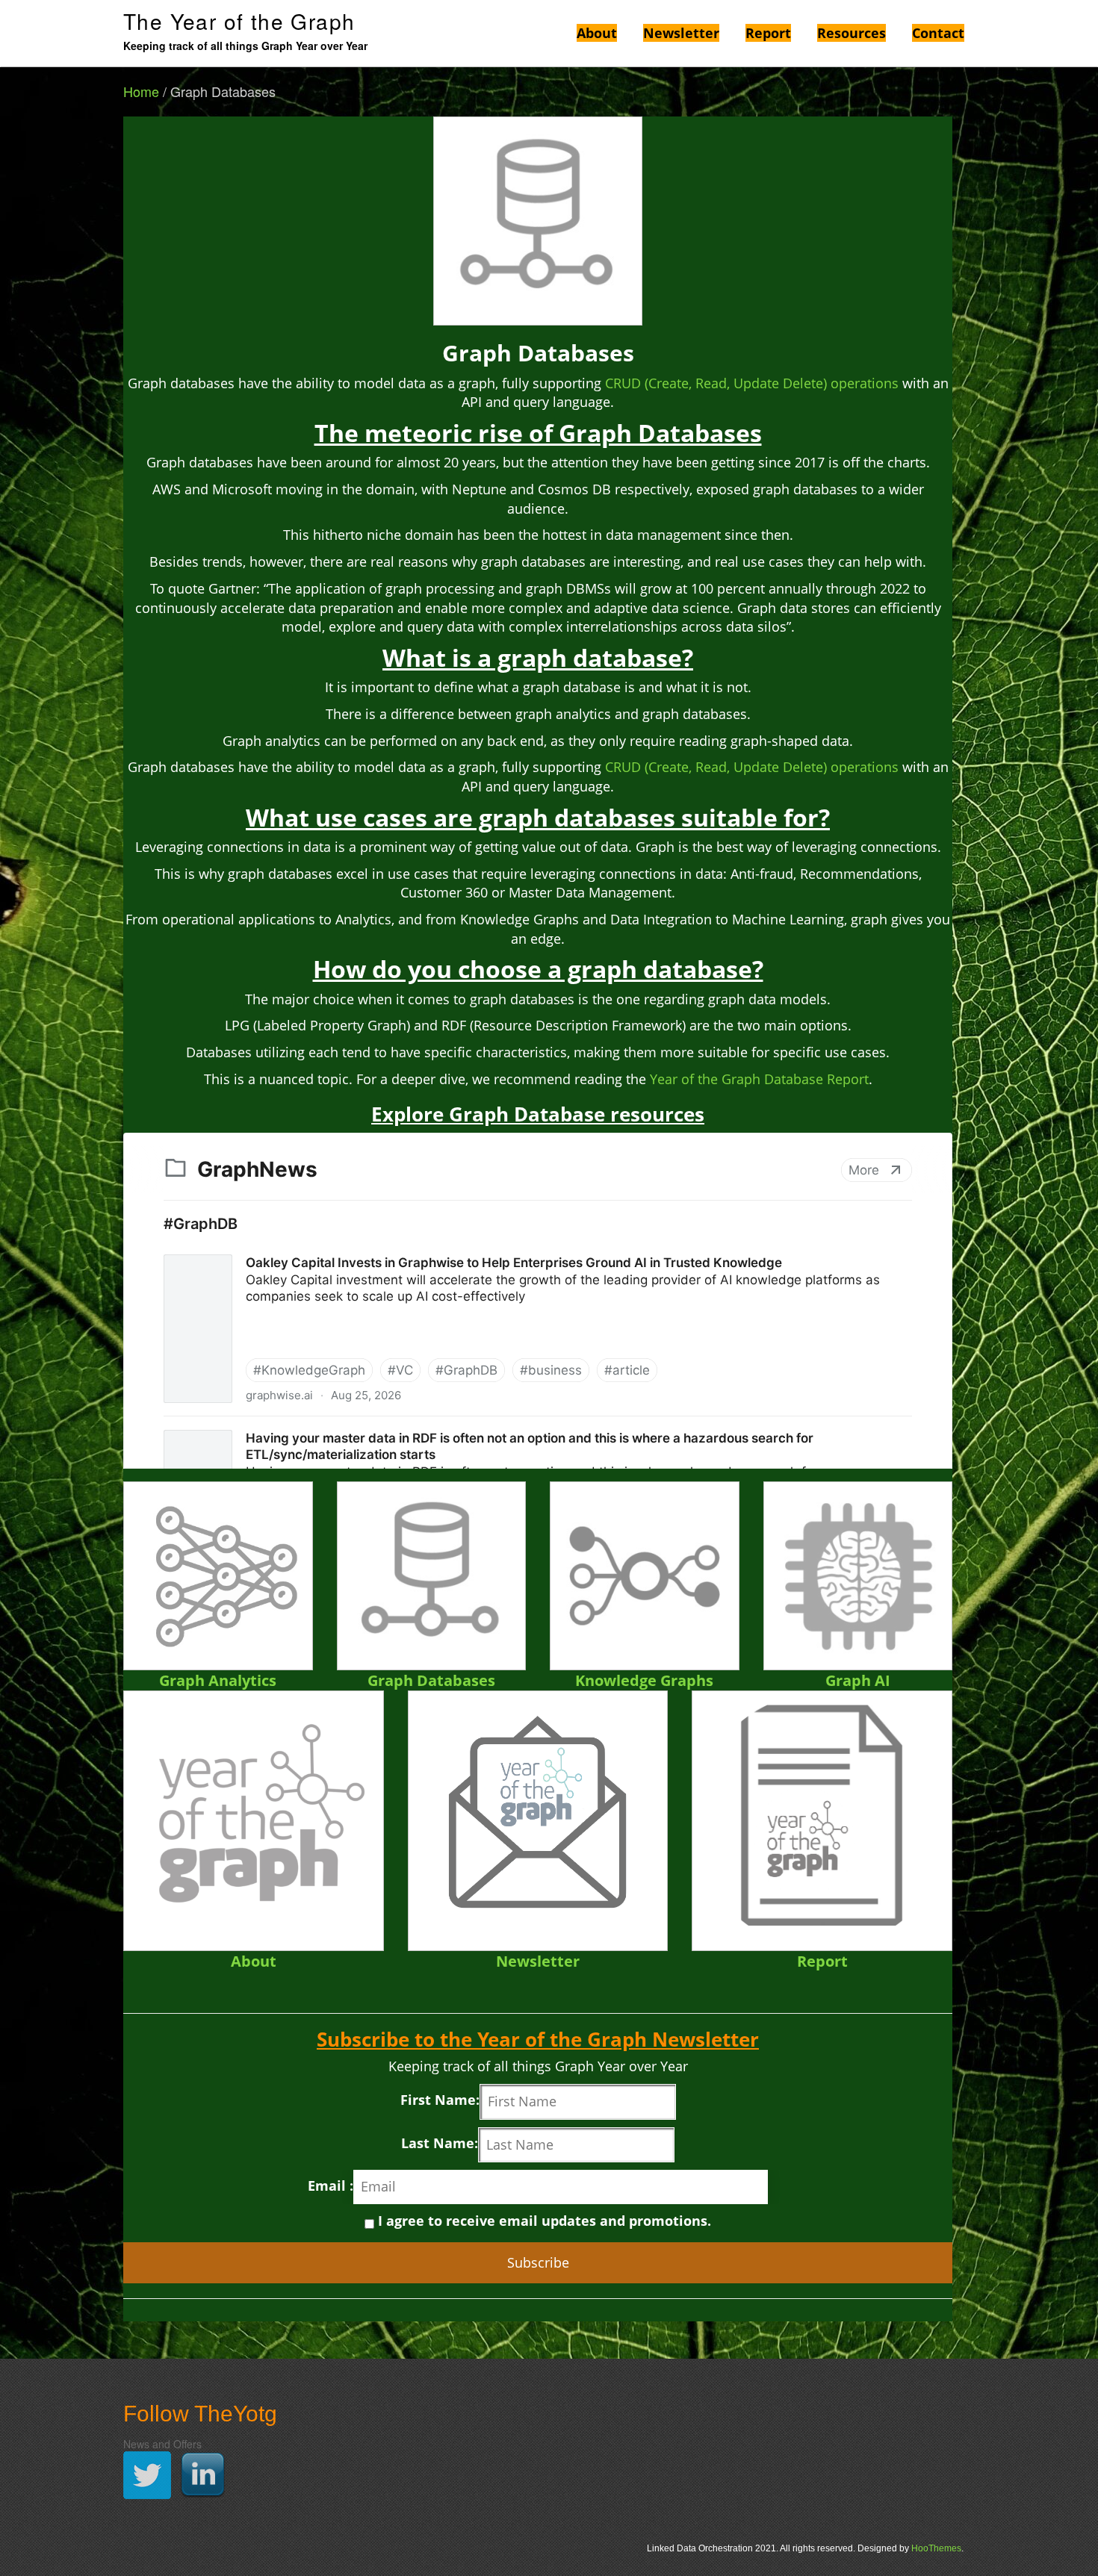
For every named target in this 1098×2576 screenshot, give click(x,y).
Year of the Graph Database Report (759, 1079)
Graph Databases (431, 1680)
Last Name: (440, 2143)
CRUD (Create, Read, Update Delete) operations (752, 383)
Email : (331, 2185)
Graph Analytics (218, 1680)
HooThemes (936, 2548)
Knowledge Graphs (644, 1680)
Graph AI (858, 1680)
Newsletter (538, 1961)
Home (141, 91)
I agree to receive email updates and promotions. (543, 2221)
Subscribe (538, 2262)
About (254, 1961)
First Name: (440, 2100)
